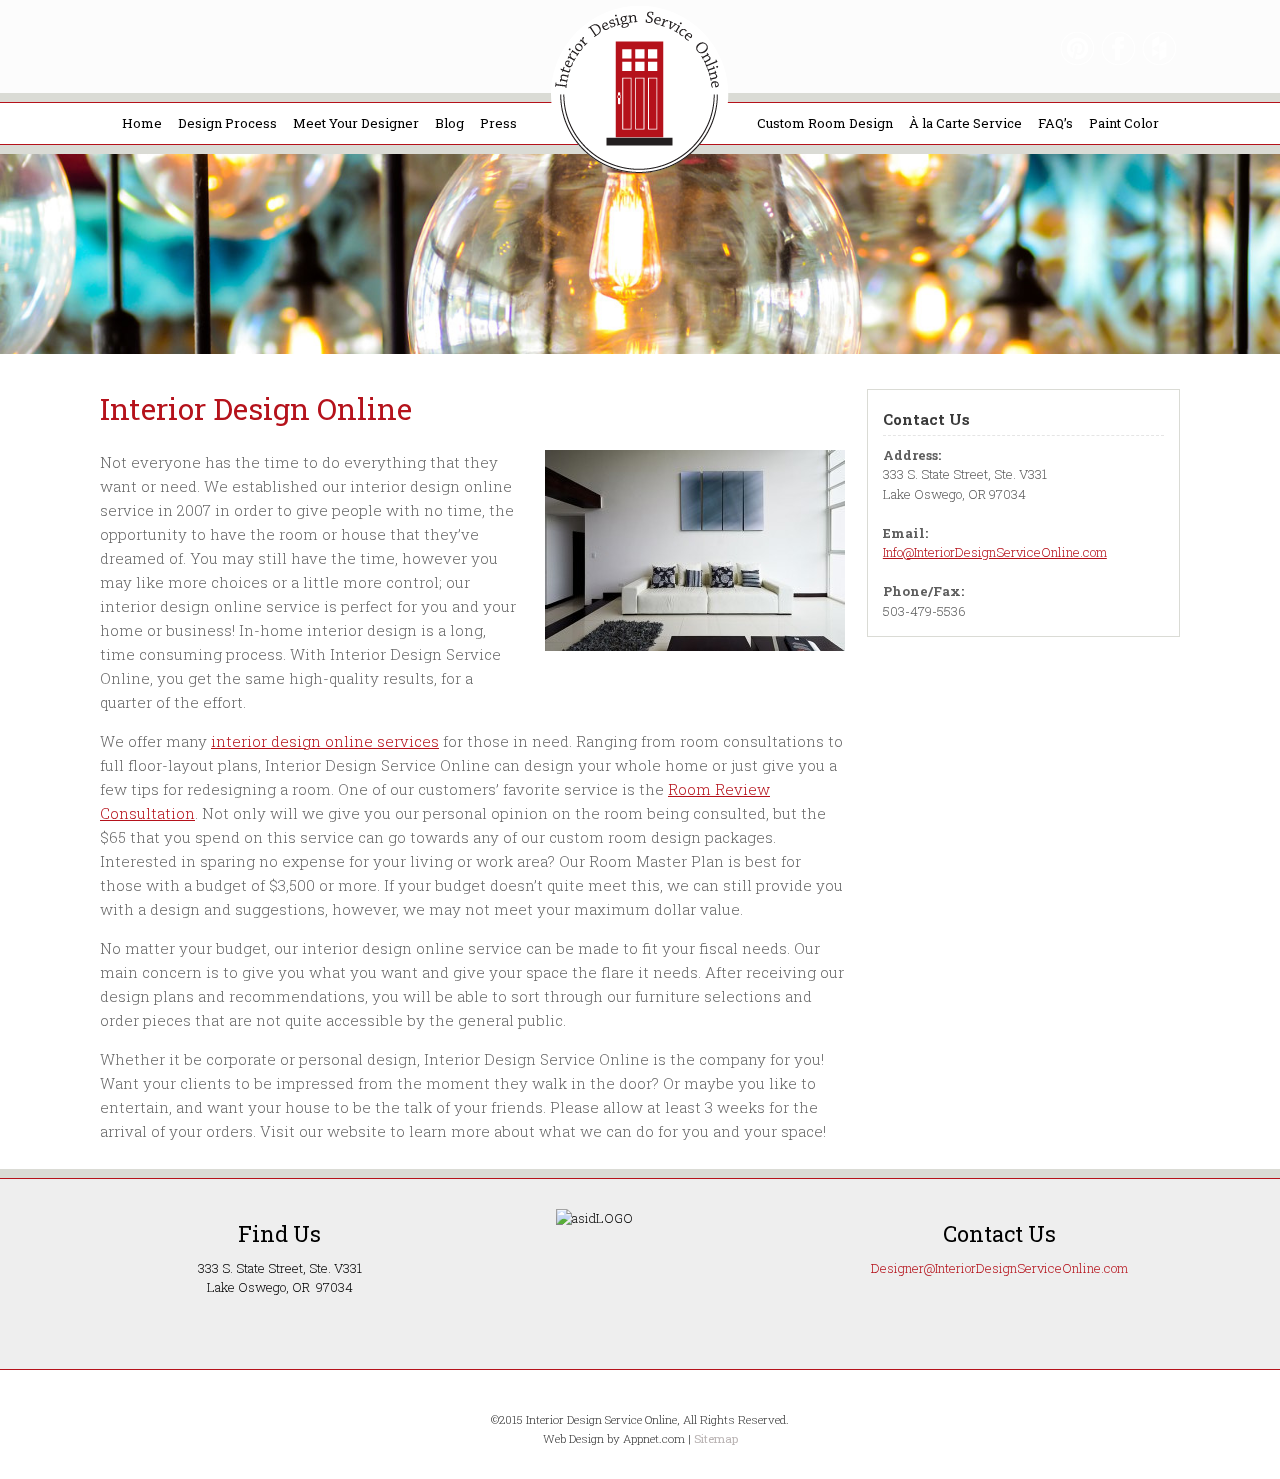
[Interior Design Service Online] (640, 89)
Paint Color (1124, 123)
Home (142, 123)
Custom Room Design (825, 123)
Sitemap (716, 1438)
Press (498, 123)
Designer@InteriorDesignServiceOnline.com (999, 1268)
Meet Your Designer (356, 123)
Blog (449, 123)
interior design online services (325, 741)
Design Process (227, 123)
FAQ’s (1055, 123)
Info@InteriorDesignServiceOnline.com (995, 552)
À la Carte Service (965, 123)
